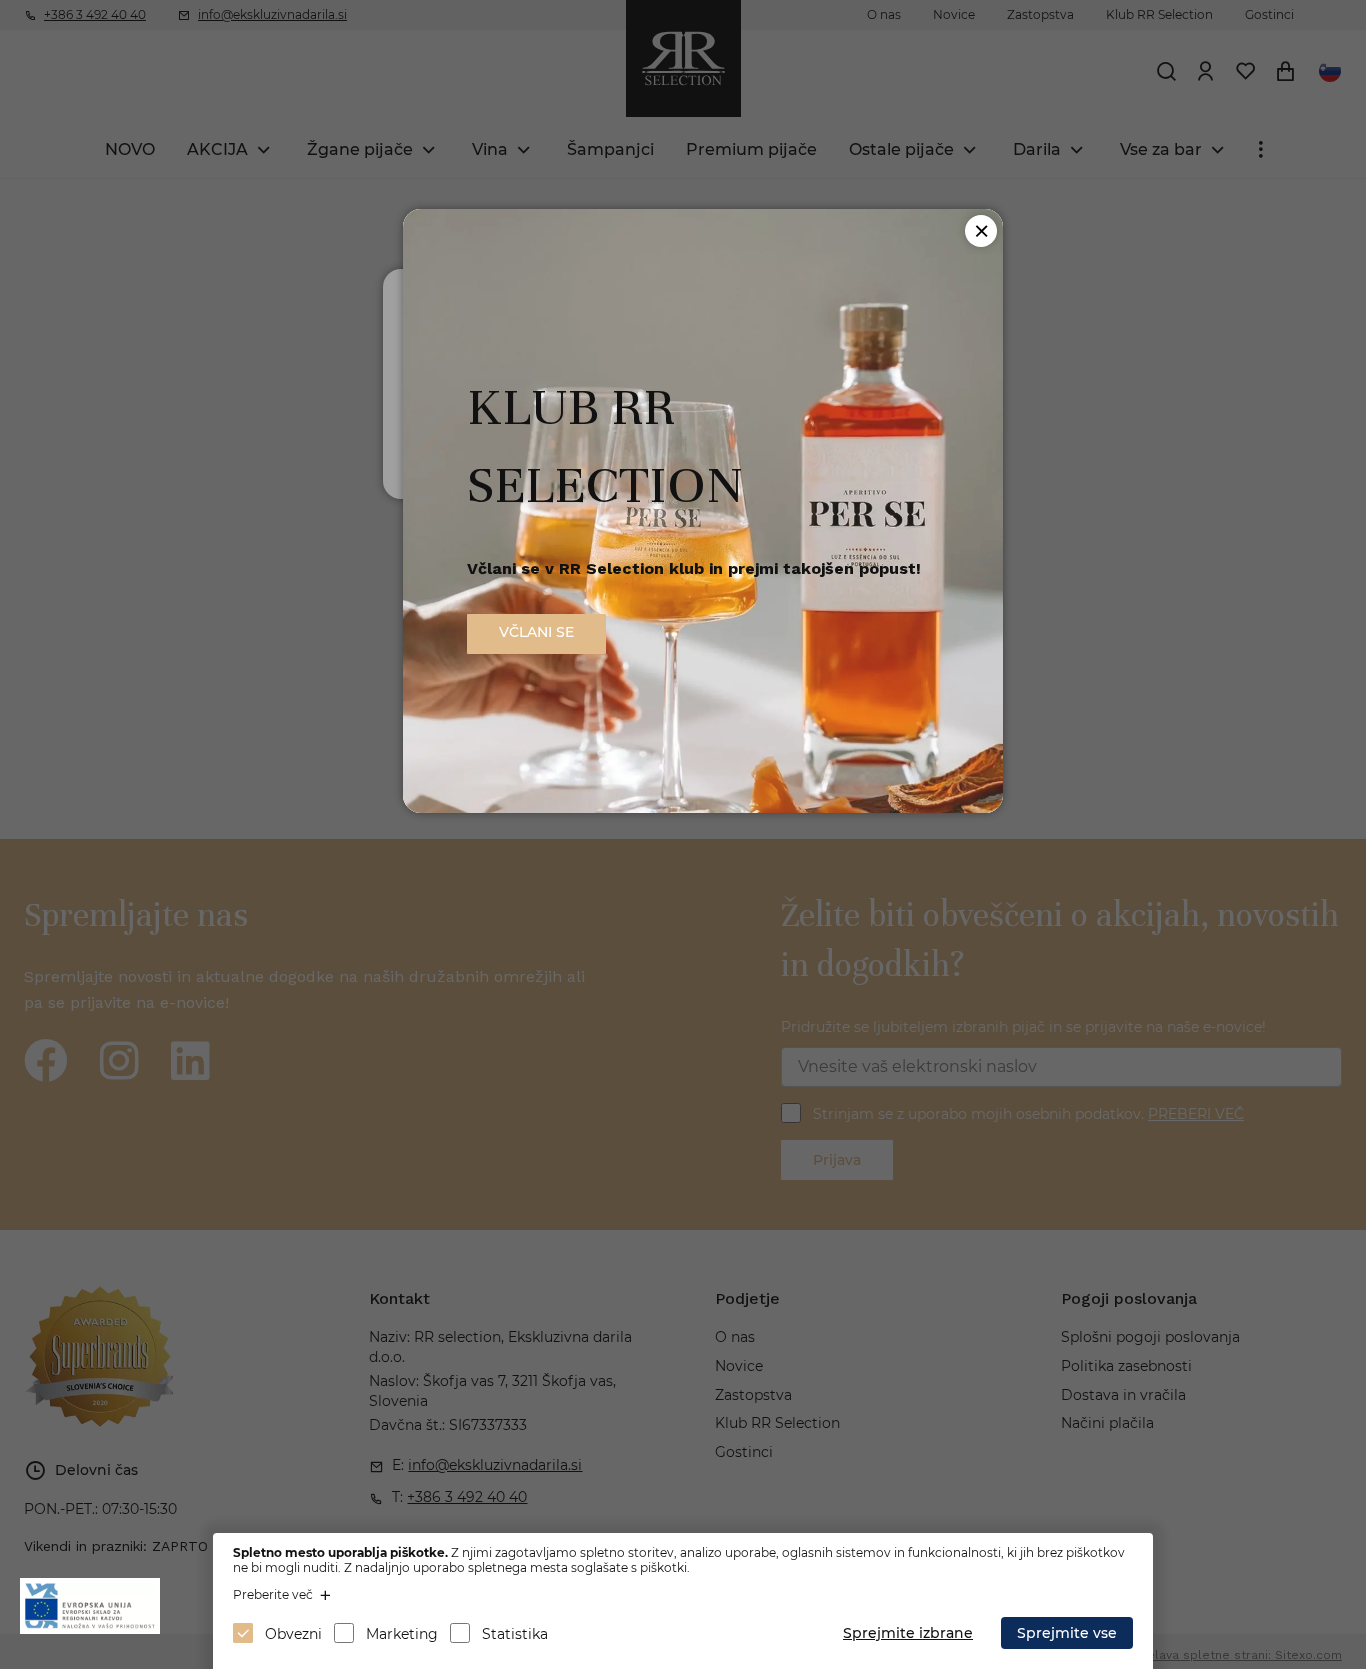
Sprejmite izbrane (908, 1633)
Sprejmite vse (1067, 1633)
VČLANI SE (536, 632)
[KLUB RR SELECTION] (703, 807)
